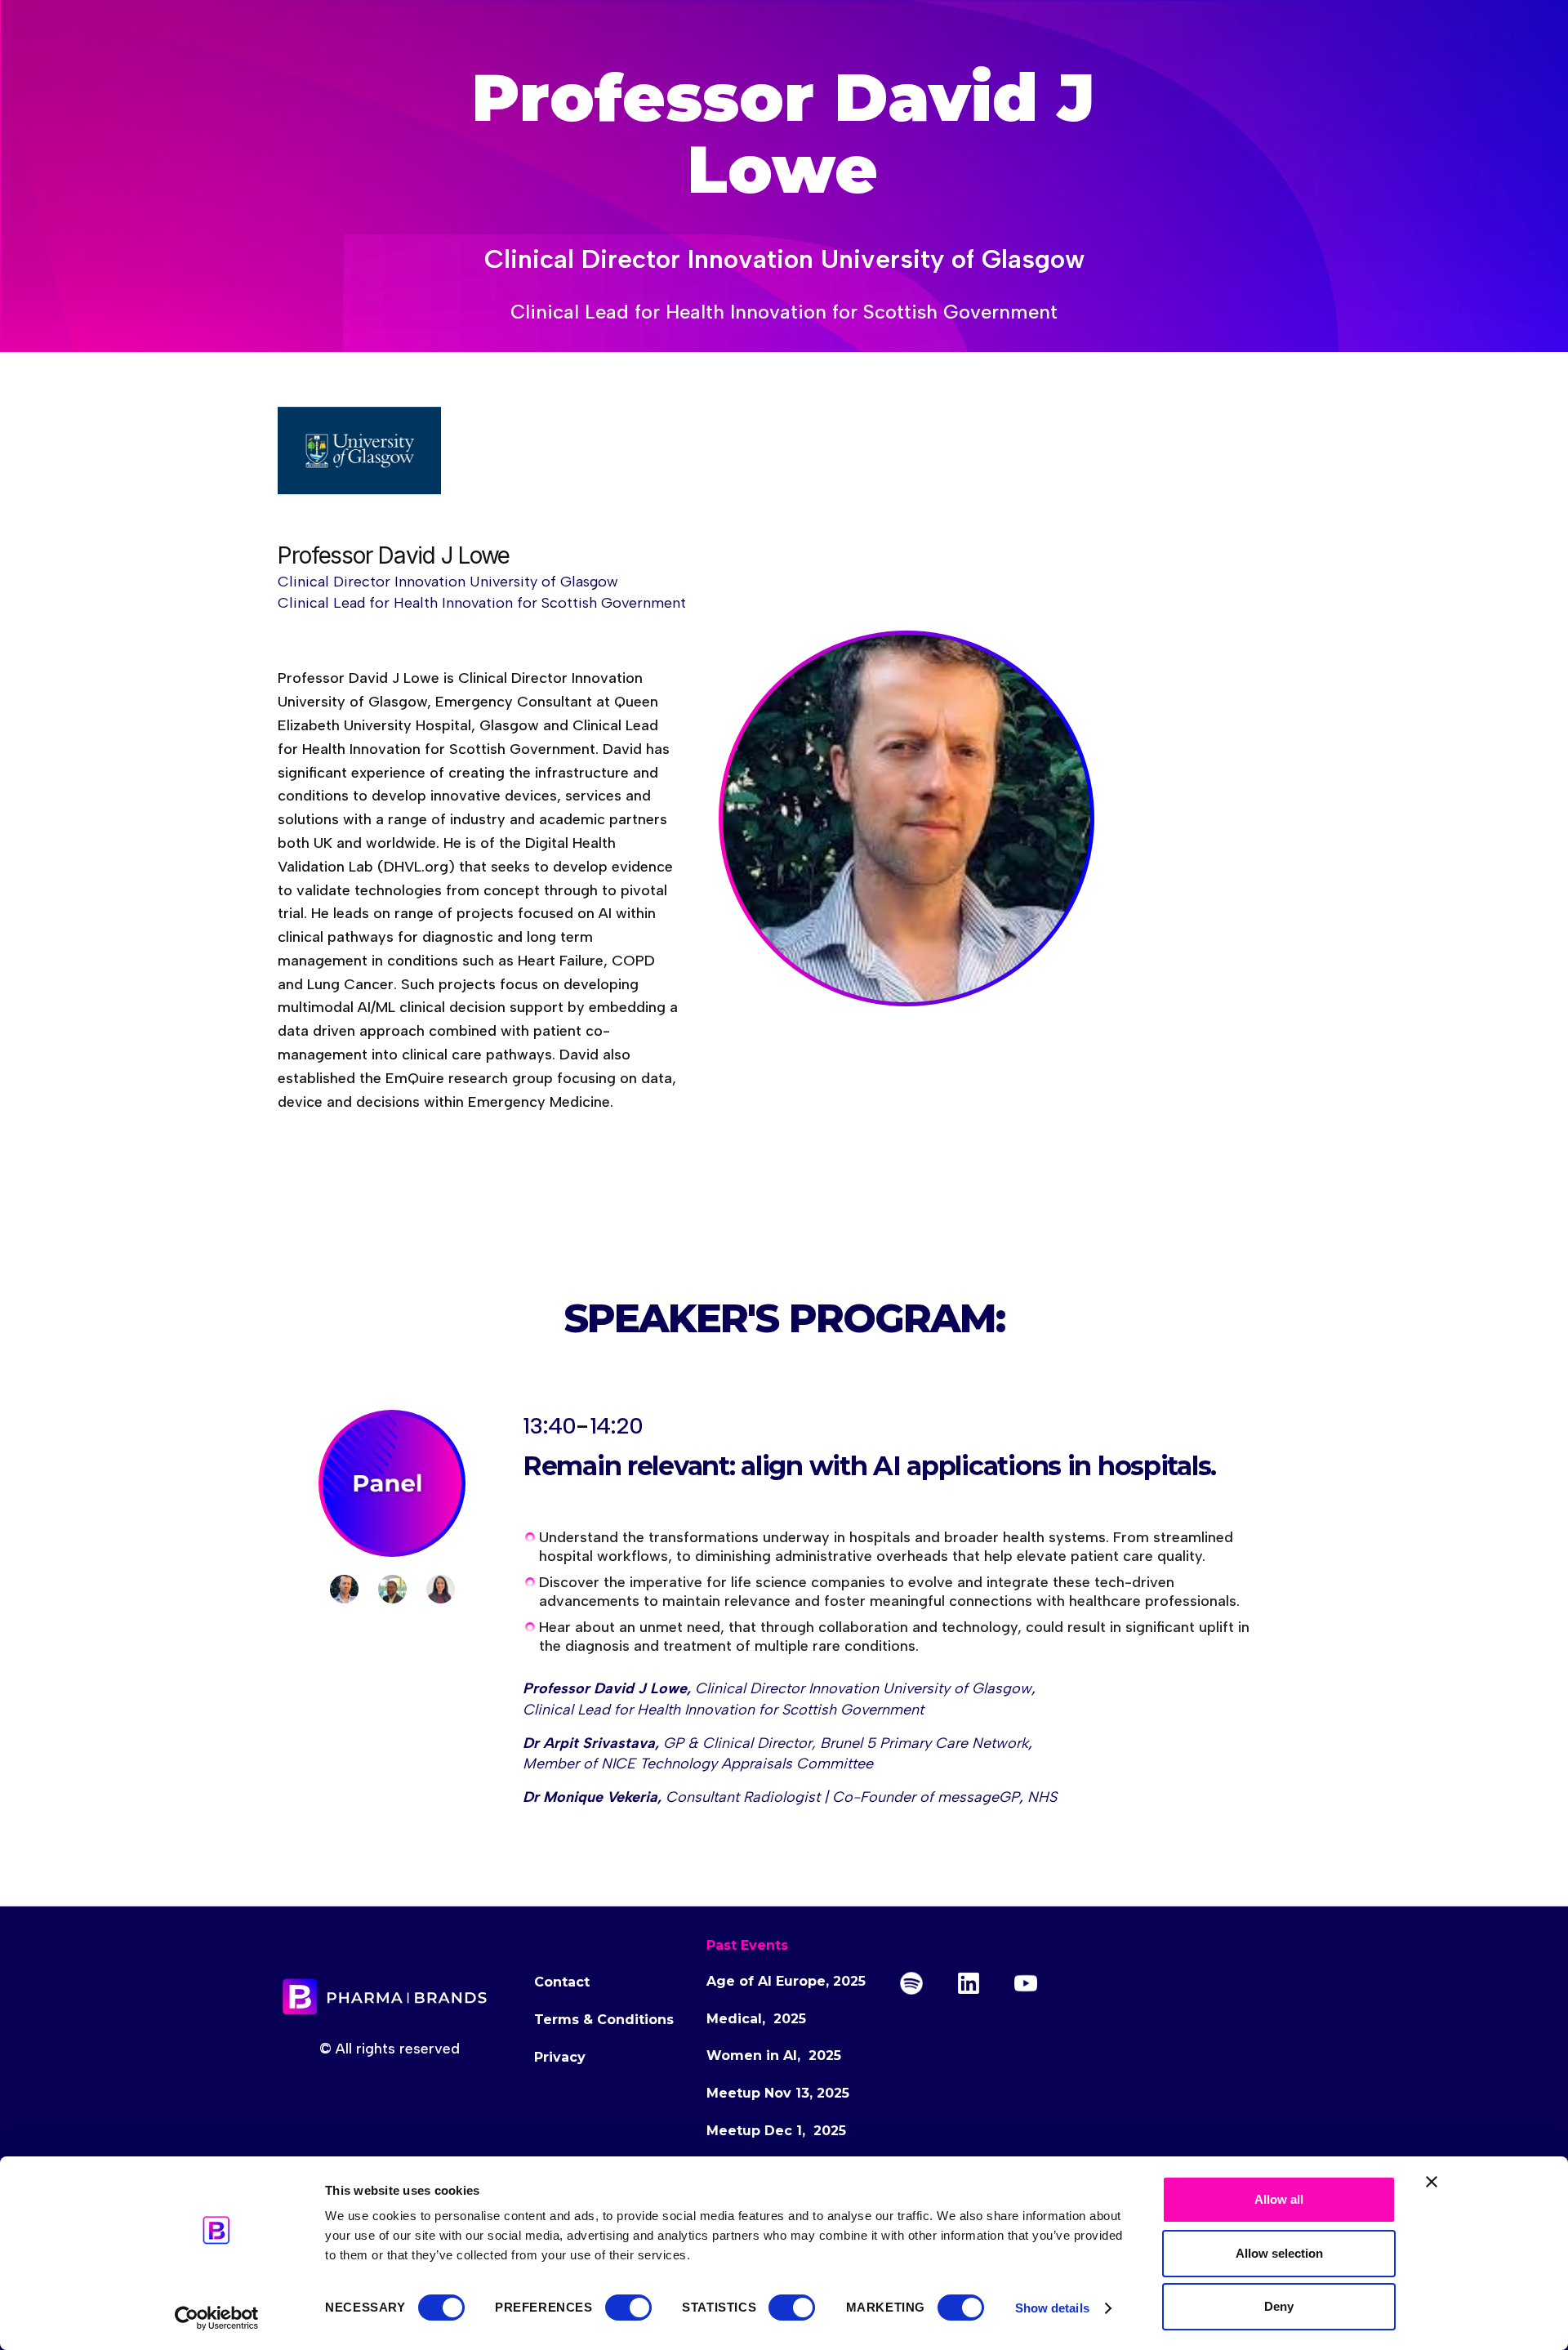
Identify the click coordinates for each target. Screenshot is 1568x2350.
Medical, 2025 (756, 2019)
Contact (562, 1982)
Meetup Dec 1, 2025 (776, 2131)
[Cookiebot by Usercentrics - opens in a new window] (217, 2318)
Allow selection (1279, 2253)
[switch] (628, 2308)
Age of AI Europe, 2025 (786, 1981)
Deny (1279, 2306)
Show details (1052, 2308)
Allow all (1279, 2199)
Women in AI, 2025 (774, 2056)
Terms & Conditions (604, 2020)
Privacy (560, 2057)
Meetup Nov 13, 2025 (778, 2093)
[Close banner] (1432, 2182)
